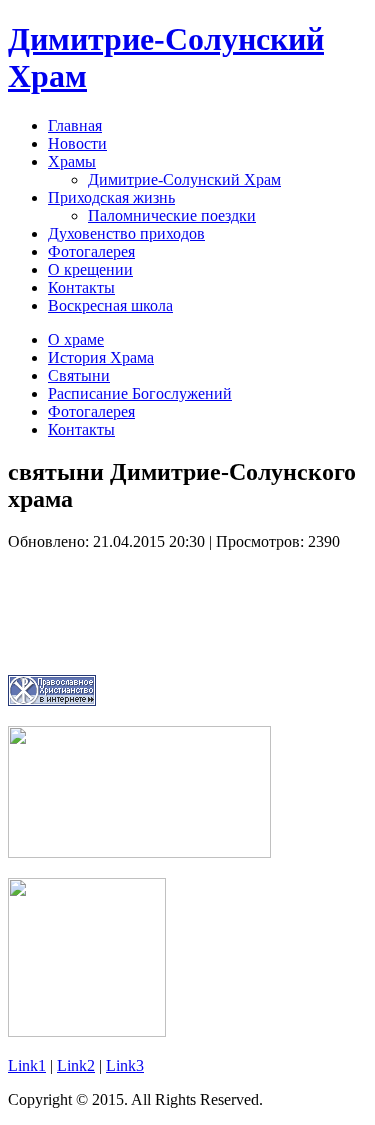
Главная (75, 125)
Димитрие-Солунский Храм (184, 179)
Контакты (81, 287)
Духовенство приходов (126, 233)
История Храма (101, 357)
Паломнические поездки (172, 215)
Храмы (72, 161)
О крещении (90, 269)
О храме (76, 339)
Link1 (27, 1065)
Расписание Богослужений (140, 393)
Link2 (76, 1065)
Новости (77, 143)
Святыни (79, 375)
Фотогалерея (91, 251)
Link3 (125, 1065)
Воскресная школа (110, 305)
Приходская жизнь (111, 197)
